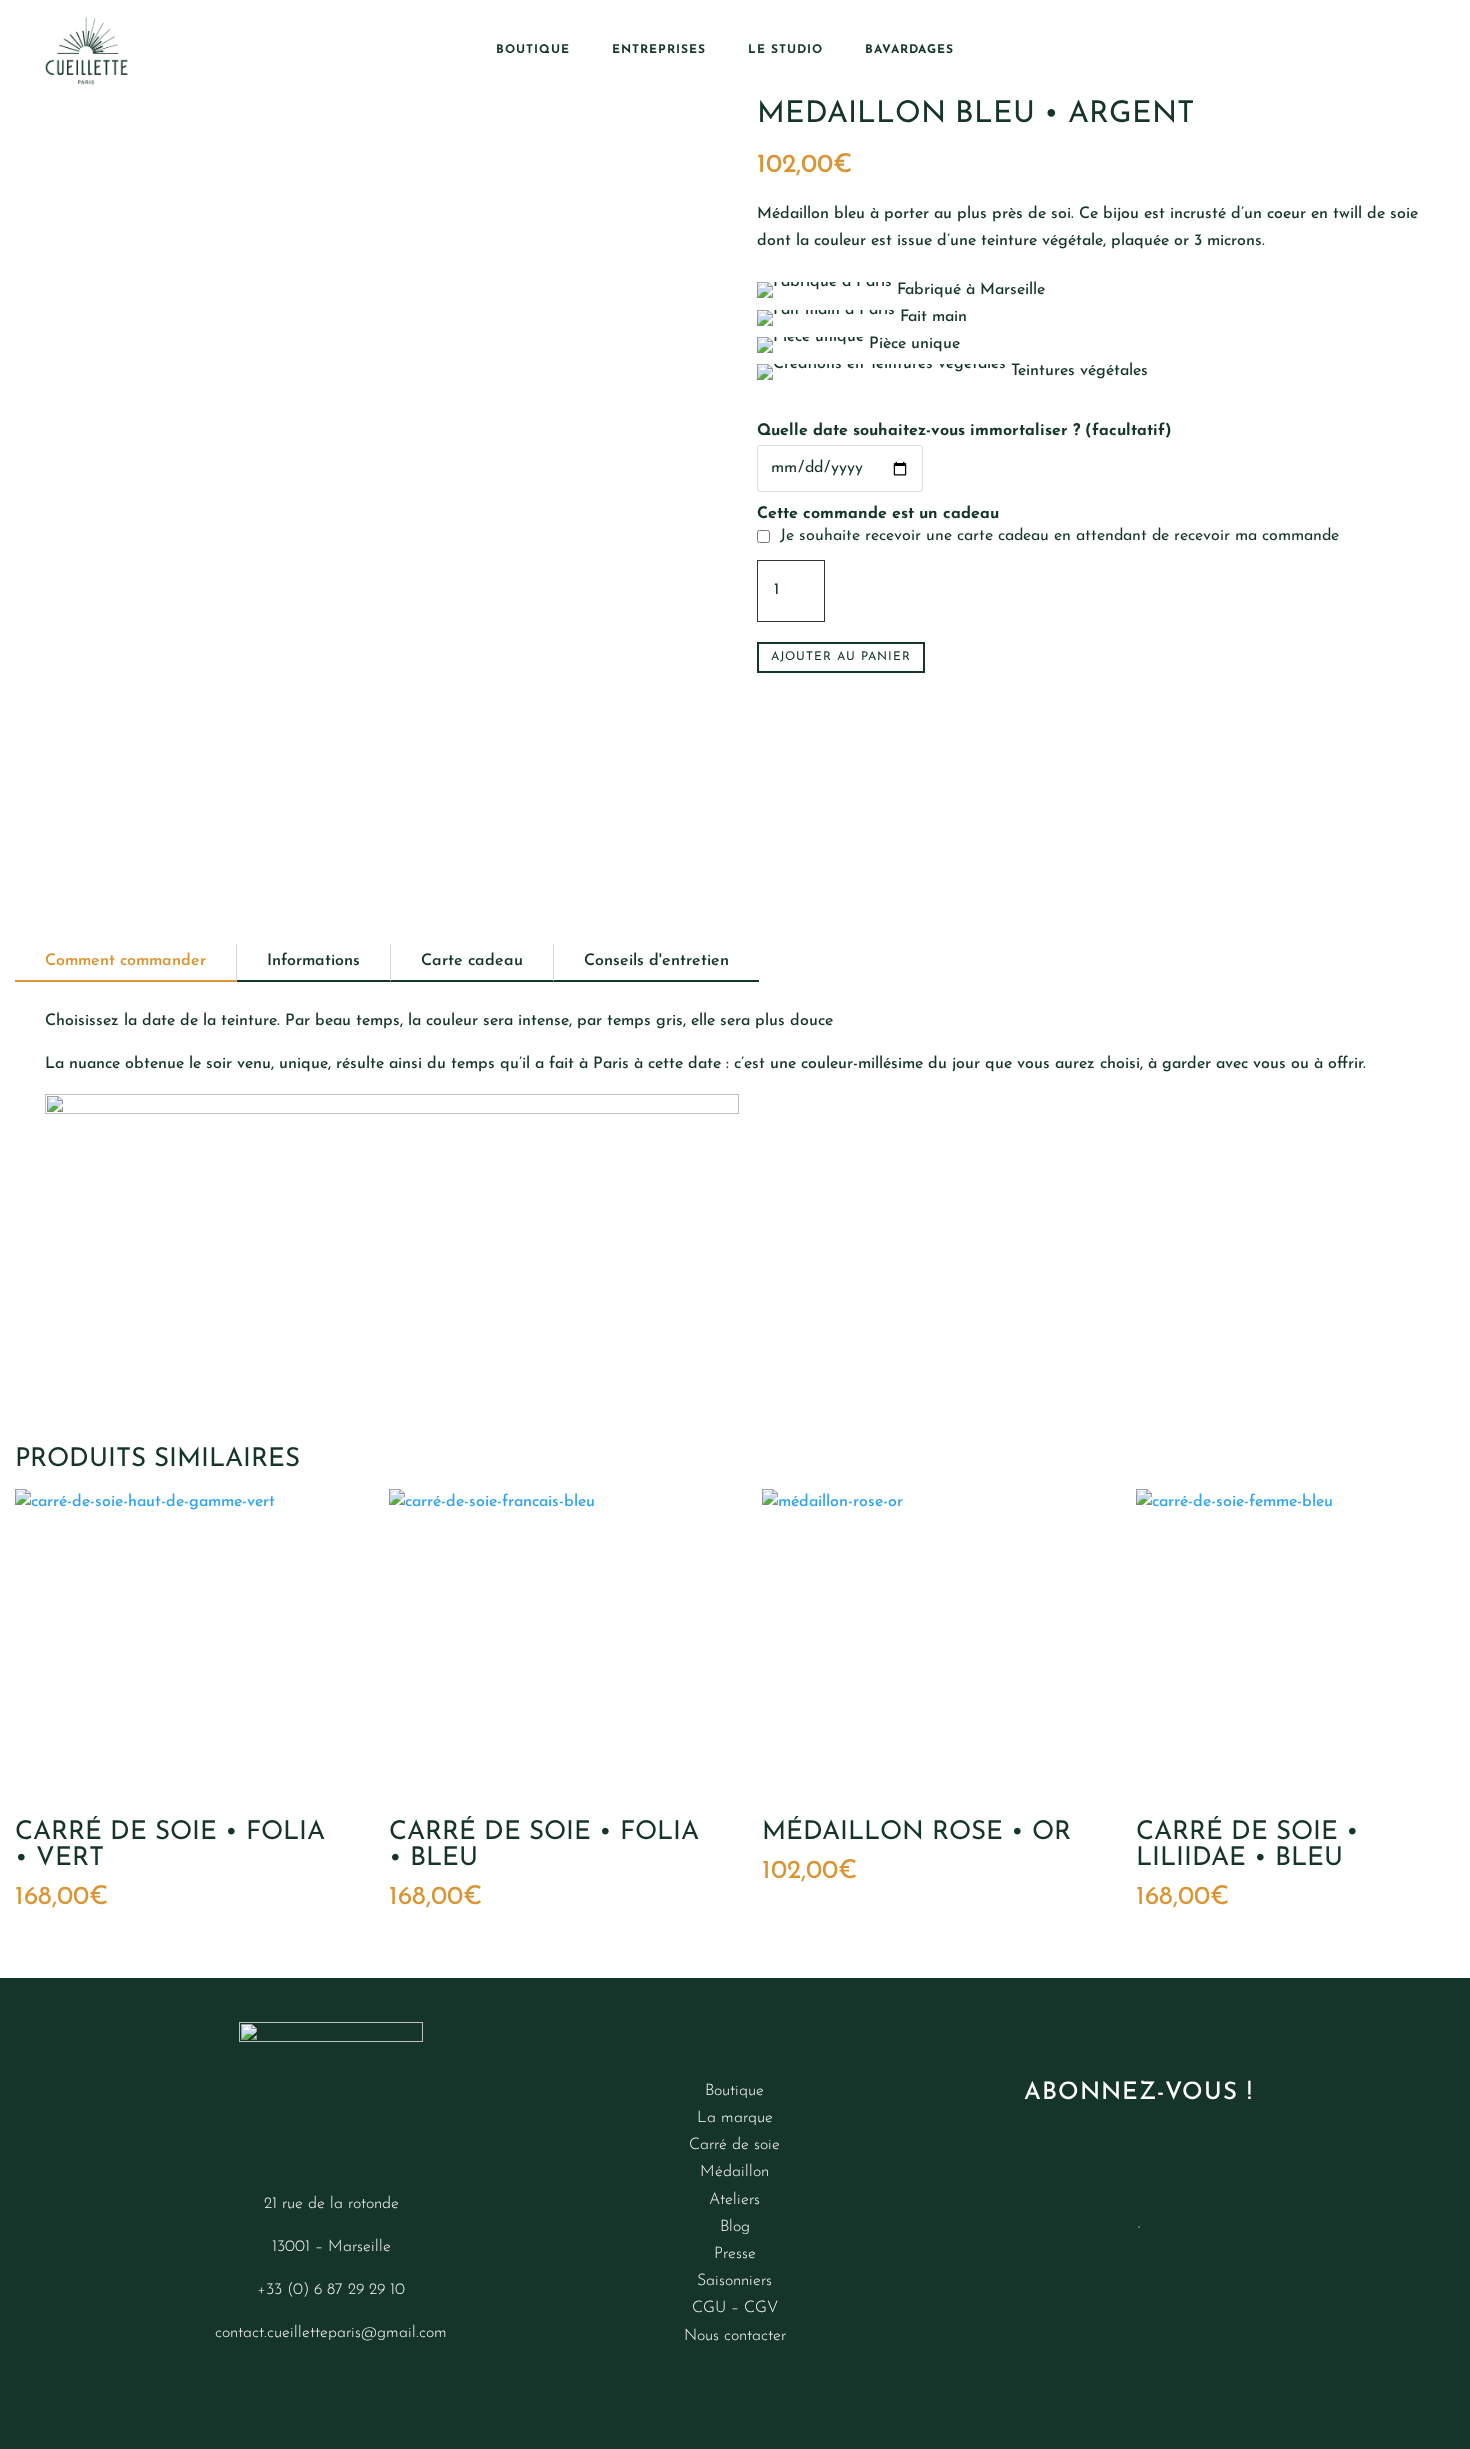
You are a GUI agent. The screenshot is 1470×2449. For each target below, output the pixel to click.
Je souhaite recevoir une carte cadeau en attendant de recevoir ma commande (1062, 536)
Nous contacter (735, 2336)
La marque (735, 2118)
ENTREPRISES (659, 50)
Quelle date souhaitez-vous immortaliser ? (964, 431)
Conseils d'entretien (656, 961)
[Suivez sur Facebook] (291, 2381)
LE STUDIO (785, 50)
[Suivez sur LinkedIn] (411, 2381)
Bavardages (909, 50)
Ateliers (734, 2200)
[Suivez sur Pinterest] (371, 2381)
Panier (1371, 50)
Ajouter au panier (841, 657)
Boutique (533, 50)
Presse (735, 2254)
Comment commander (125, 961)
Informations (313, 961)
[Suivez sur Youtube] (331, 2381)
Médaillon (734, 2172)
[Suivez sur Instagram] (251, 2381)
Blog (735, 2227)
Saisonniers (734, 2281)
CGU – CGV (735, 2308)
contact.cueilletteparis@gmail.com (331, 2333)
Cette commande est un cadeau (878, 514)
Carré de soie (734, 2145)
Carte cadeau (472, 961)
